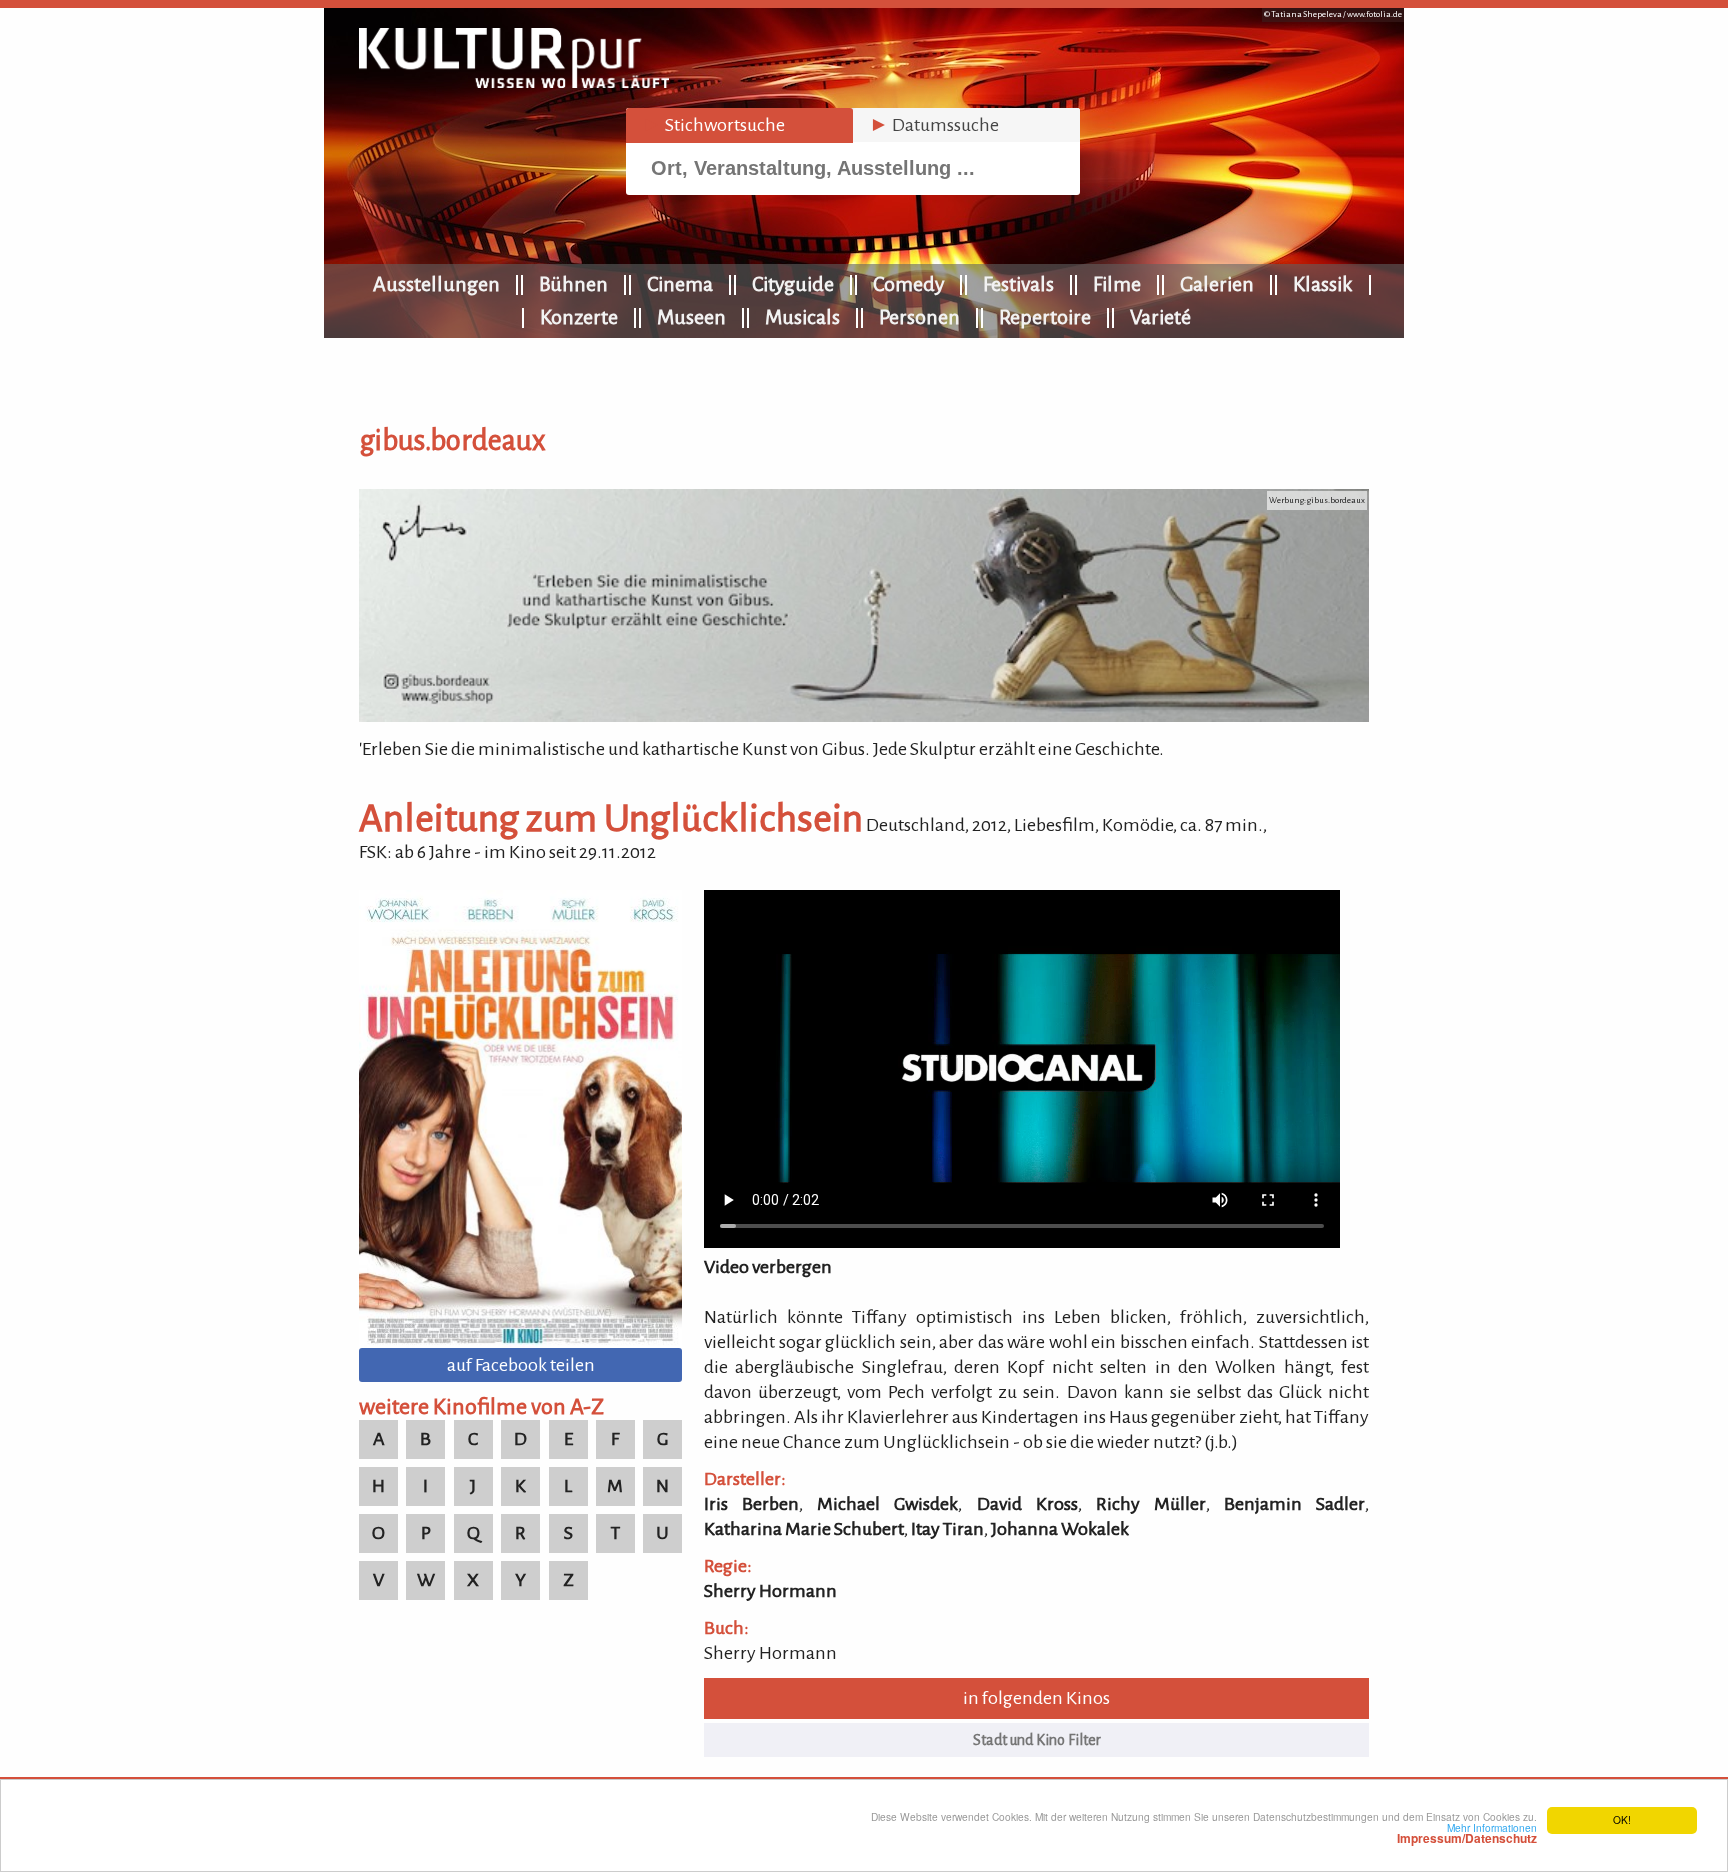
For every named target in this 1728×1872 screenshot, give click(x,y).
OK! (1622, 1819)
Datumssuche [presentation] (934, 125)
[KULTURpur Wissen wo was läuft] (514, 82)
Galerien (1217, 284)
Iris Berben (751, 1504)
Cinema (680, 284)
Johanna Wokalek (1060, 1529)
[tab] (739, 125)
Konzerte (579, 317)
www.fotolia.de (1374, 14)
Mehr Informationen (1467, 1833)
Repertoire (1045, 317)
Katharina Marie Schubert (804, 1529)
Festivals (1018, 284)
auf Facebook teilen (521, 1365)
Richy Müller (1151, 1504)
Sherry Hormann (770, 1591)
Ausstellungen (436, 284)
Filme (1117, 284)
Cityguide (793, 284)
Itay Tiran (947, 1529)
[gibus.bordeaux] (864, 716)
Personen (919, 317)
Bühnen (573, 284)
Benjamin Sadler (1294, 1504)
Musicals (802, 317)
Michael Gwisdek (887, 1504)
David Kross (1027, 1504)
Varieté (1160, 317)
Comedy (908, 284)
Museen (691, 317)
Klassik (1323, 284)
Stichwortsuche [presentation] (713, 125)
